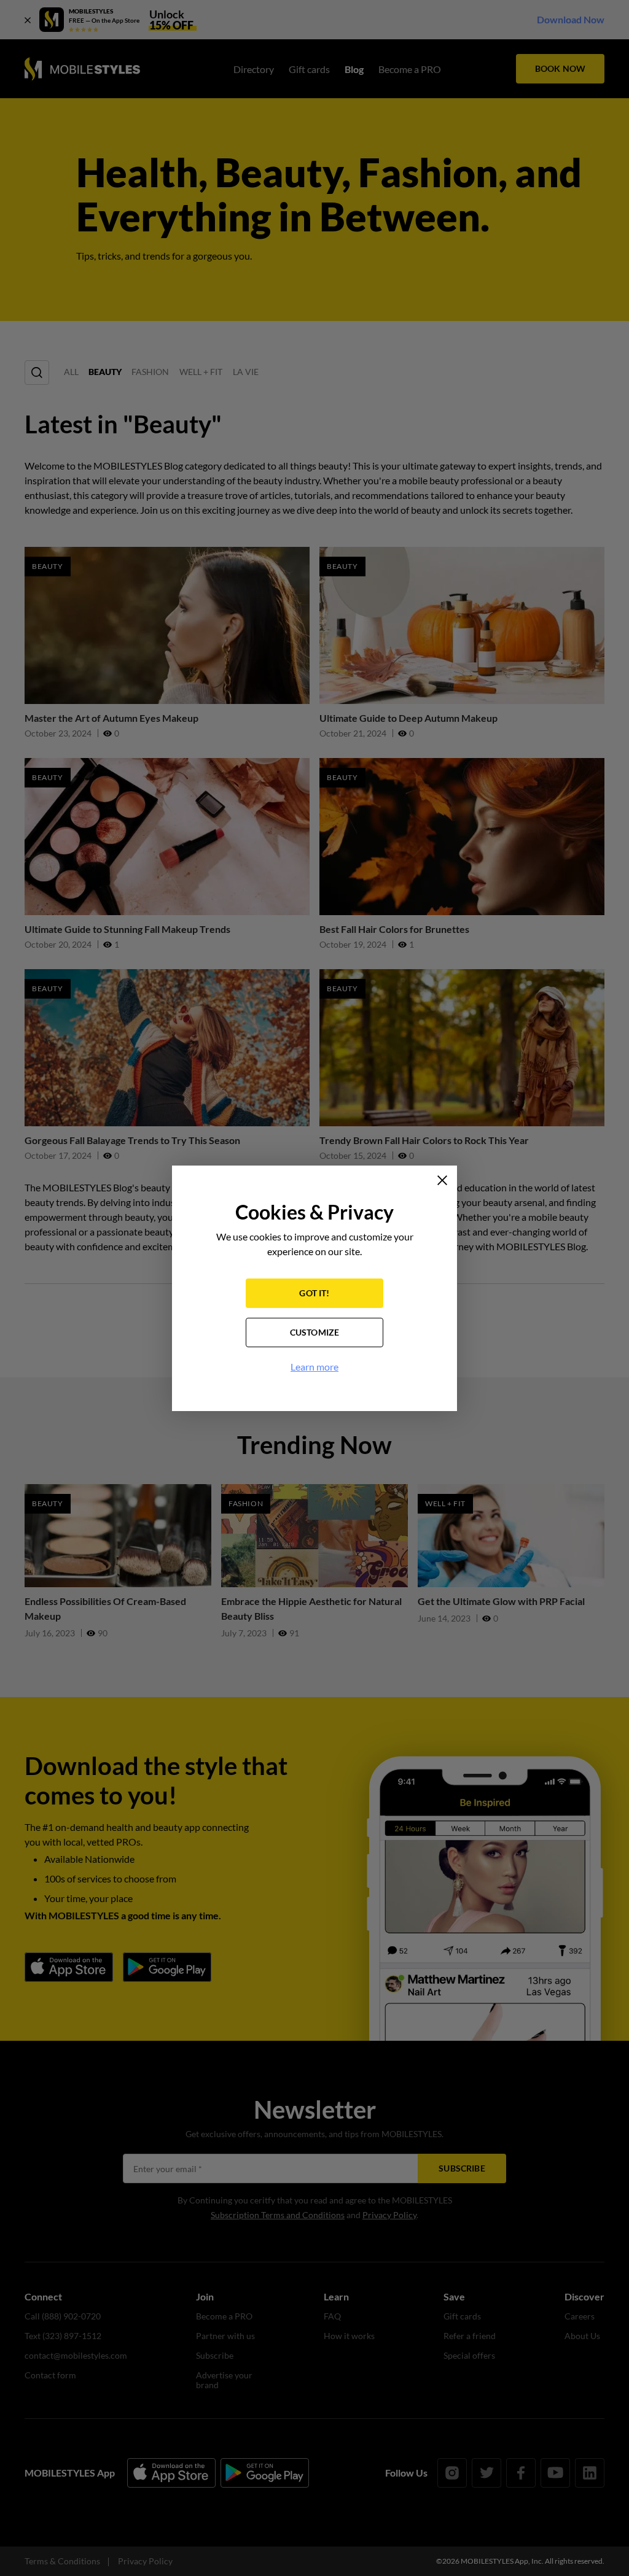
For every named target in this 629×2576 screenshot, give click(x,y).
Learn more (314, 1367)
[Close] (442, 1180)
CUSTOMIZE (315, 1332)
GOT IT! (314, 1293)
